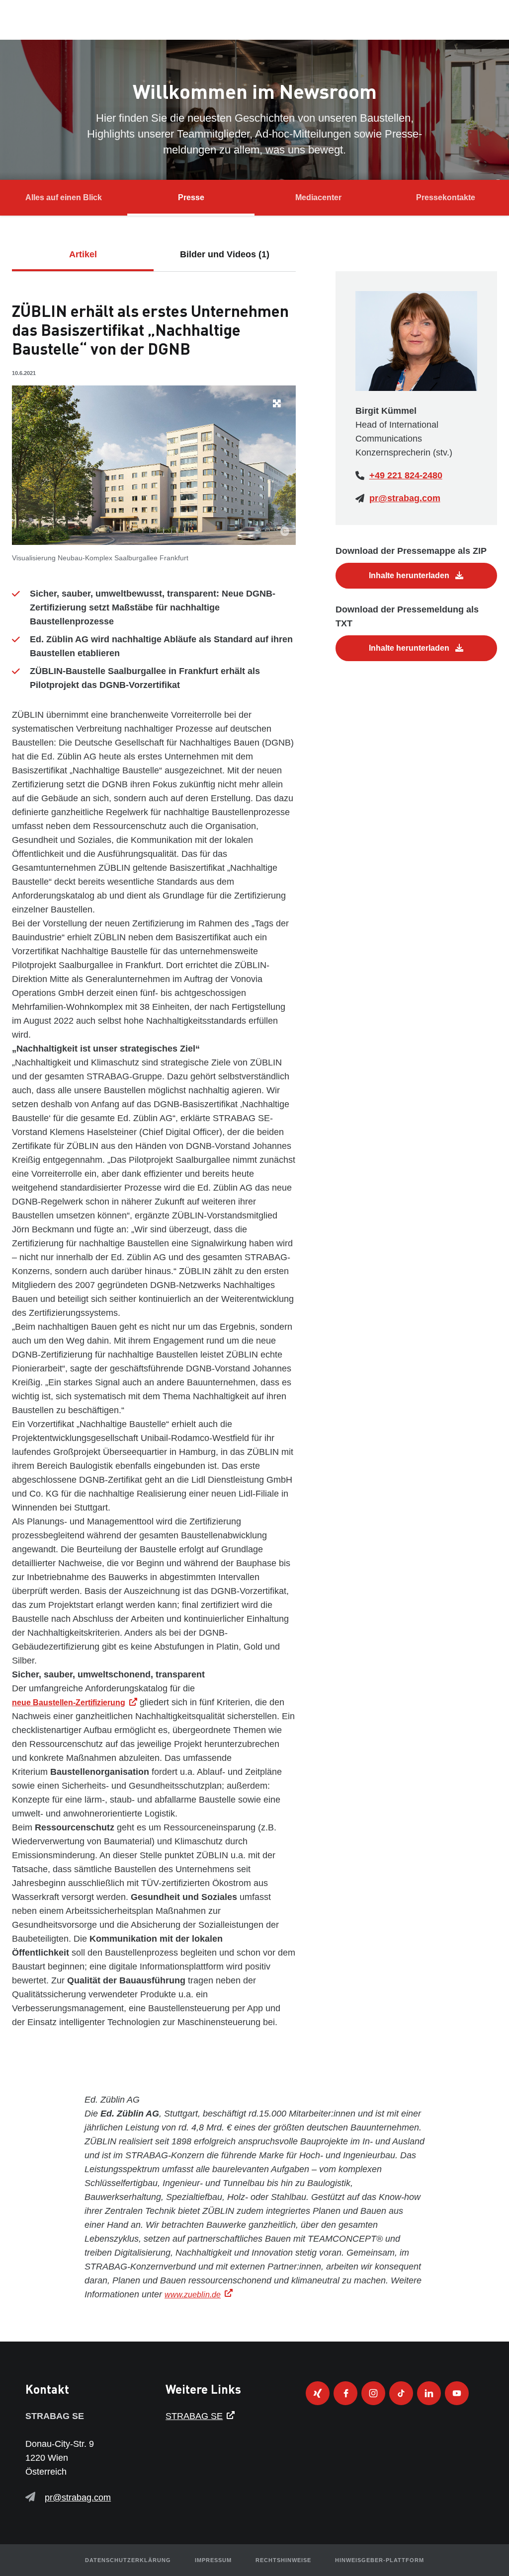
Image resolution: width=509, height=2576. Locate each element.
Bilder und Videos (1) (225, 254)
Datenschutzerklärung (128, 2560)
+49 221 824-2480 (406, 475)
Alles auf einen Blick (64, 197)
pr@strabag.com (405, 498)
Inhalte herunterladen (410, 575)
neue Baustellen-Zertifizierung (69, 1703)
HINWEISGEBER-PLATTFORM (380, 2560)
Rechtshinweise (283, 2560)
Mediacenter (318, 197)
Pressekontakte (446, 197)
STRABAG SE (194, 2416)
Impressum (213, 2560)
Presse (191, 197)
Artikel (83, 254)
